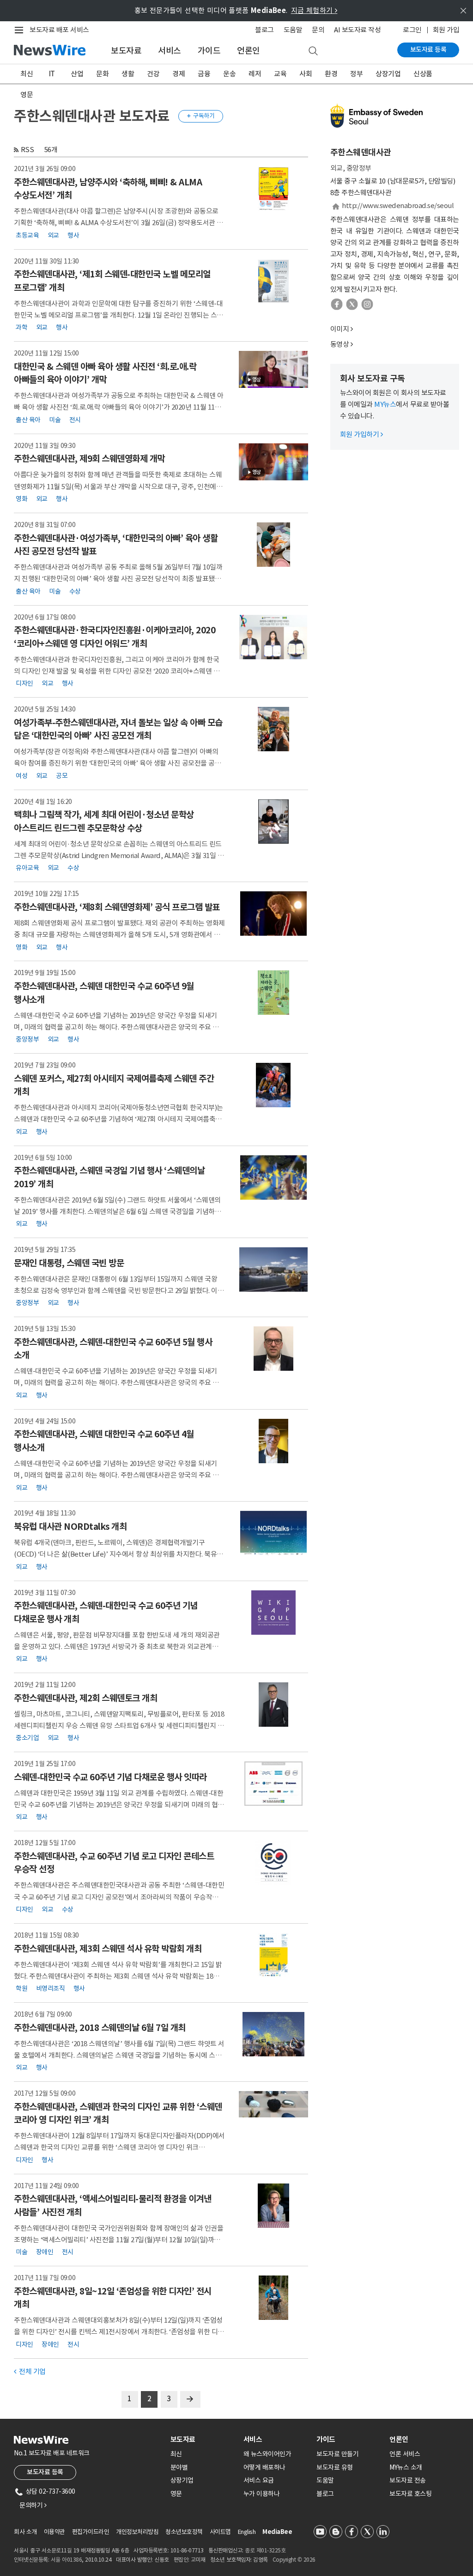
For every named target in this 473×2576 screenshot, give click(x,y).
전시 (75, 419)
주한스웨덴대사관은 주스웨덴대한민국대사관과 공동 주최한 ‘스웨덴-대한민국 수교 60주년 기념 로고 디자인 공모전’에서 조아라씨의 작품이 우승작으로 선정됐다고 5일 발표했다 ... (119, 1897)
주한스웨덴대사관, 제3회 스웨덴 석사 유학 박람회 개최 (108, 1949)
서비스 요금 (259, 2480)
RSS (27, 150)
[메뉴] (21, 30)
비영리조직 (51, 1988)
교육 (280, 74)
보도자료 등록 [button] (45, 2472)
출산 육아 (28, 419)
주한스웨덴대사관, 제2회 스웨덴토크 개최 (85, 1698)
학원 (21, 1988)
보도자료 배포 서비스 (59, 30)
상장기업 (388, 74)
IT (52, 74)
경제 (179, 74)
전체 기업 (30, 2371)
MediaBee (277, 2532)
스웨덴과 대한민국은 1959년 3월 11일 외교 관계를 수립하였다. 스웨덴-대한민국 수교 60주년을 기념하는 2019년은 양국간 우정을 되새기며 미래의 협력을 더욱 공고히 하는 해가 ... (119, 1805)
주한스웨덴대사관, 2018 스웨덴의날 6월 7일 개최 (100, 2028)
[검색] (313, 51)
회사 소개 (25, 2532)
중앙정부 (27, 1039)
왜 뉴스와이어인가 (267, 2454)
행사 (73, 235)
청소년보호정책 (184, 2532)
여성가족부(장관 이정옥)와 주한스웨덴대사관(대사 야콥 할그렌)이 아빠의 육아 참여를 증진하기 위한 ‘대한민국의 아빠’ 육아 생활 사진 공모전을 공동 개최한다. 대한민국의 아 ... (117, 763)
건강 (153, 74)
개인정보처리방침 (137, 2532)
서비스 (170, 51)
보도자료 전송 (408, 2480)
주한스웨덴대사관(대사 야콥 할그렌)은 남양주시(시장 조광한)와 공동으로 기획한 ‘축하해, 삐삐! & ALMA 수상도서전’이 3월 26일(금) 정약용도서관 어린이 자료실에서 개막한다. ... (118, 223)
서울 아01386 (67, 2560)
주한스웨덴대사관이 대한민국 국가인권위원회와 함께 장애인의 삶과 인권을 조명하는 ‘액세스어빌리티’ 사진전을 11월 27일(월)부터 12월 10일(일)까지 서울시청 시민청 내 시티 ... (118, 2240)
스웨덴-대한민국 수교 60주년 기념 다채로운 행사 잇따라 (110, 1777)
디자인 (24, 683)
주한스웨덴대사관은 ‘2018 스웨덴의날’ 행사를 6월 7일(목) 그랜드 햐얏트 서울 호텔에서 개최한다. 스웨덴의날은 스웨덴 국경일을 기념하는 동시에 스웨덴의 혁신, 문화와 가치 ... (119, 2055)
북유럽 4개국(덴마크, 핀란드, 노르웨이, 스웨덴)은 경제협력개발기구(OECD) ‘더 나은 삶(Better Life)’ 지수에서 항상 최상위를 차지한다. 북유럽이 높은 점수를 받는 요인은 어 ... (118, 1554)
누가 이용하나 (262, 2494)
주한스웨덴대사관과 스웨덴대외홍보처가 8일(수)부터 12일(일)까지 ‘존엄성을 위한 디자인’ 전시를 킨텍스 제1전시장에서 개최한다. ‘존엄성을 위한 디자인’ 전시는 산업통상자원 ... (119, 2332)
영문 (27, 95)
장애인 (45, 2252)
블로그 (264, 30)
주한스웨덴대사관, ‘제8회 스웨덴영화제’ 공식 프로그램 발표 (117, 907)
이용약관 (55, 2532)
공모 (62, 775)
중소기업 (27, 1738)
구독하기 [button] (201, 116)
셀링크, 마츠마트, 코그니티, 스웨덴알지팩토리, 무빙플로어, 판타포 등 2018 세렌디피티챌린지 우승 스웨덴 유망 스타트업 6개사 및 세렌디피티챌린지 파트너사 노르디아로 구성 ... (119, 1726)
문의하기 (33, 2505)
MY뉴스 (385, 404)
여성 (21, 775)
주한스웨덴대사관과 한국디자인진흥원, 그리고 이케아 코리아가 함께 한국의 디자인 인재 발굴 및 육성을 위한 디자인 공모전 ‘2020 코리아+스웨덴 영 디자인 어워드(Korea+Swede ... (117, 671)
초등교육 (27, 235)
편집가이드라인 (91, 2532)
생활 (128, 74)
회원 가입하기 (361, 434)
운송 (229, 74)
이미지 (340, 329)
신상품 (423, 74)
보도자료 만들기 (337, 2454)
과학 (21, 327)
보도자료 (126, 51)
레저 (255, 74)
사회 (306, 74)
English (247, 2532)
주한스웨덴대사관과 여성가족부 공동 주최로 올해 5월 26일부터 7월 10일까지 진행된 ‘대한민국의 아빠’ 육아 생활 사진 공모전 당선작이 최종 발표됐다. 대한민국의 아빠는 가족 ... (118, 579)
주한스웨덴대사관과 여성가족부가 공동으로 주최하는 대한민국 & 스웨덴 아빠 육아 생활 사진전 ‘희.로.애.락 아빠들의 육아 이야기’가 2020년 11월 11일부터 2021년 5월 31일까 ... (119, 407)
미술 (55, 419)
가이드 (209, 51)
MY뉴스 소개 (406, 2467)
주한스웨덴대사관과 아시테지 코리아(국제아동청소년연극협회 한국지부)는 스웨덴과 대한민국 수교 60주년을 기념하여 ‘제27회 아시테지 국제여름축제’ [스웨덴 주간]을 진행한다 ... (119, 1119)
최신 (27, 74)
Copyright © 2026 (294, 2560)
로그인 (412, 30)
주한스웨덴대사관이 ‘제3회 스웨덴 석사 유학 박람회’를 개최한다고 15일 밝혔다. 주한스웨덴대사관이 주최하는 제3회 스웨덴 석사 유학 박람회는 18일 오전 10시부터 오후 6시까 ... (118, 1976)
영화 (21, 499)
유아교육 (27, 868)
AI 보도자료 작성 (357, 30)
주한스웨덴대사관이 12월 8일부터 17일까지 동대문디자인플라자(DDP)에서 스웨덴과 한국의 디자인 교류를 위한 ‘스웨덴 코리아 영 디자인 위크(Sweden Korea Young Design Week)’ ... (119, 2147)
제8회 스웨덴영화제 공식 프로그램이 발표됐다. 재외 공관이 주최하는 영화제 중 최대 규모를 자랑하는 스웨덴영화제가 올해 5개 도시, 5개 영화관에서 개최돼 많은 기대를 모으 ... (119, 935)
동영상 (340, 344)
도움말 (293, 30)
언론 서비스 (405, 2454)
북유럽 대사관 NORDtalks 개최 (70, 1527)
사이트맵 (220, 2532)
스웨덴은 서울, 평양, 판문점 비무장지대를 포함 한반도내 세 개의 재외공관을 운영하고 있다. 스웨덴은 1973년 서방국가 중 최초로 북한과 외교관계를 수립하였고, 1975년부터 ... (117, 1647)
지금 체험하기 (314, 10)
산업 (77, 74)
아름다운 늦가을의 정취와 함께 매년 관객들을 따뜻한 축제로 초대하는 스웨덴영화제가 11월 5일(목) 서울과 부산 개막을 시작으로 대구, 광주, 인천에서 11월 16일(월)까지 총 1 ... (118, 486)
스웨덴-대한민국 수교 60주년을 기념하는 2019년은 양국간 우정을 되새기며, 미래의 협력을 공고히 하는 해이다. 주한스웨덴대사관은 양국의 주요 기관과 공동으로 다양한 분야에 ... (116, 1027)
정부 (356, 74)
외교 (53, 235)
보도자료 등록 (428, 49)
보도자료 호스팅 (410, 2494)
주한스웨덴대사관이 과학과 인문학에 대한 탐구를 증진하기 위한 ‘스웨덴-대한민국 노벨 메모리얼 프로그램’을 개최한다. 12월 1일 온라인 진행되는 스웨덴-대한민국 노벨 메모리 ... (118, 315)
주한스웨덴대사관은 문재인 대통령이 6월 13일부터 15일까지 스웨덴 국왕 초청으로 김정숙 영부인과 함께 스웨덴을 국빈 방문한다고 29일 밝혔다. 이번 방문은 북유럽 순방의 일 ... (119, 1291)
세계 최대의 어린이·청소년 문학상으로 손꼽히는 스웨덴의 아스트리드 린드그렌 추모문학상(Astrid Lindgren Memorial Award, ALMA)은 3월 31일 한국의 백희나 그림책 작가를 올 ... (119, 856)
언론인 (249, 51)
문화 (102, 74)
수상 (75, 591)
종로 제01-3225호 (265, 2550)
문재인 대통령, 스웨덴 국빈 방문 (69, 1263)
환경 (331, 74)
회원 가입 (446, 30)
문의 (318, 30)
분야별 (179, 2467)
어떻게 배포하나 (264, 2467)
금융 (204, 74)
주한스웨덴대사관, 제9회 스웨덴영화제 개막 (89, 459)
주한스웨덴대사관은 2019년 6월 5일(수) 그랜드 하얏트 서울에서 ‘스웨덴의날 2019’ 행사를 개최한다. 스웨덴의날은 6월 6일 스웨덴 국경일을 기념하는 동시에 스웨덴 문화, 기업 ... (117, 1211)
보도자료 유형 (335, 2467)
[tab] (203, 2439)
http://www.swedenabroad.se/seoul (398, 205)
